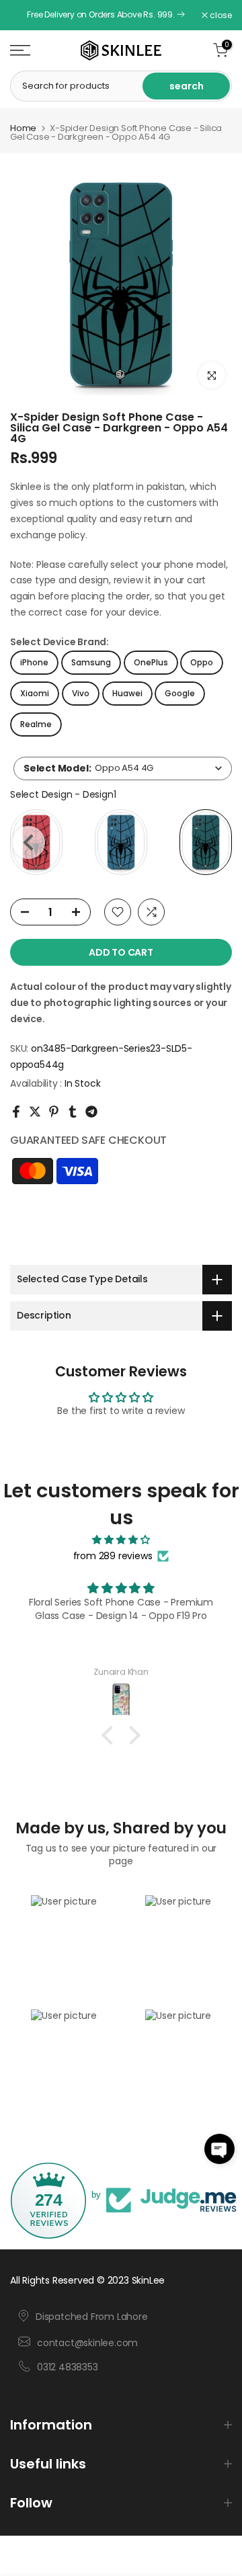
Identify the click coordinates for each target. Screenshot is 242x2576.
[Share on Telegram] (91, 1112)
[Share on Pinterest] (54, 1112)
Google (180, 693)
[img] (121, 1540)
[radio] (121, 842)
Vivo (81, 693)
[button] (219, 2149)
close (220, 15)
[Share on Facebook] (16, 1112)
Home (23, 128)
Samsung (91, 662)
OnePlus (151, 662)
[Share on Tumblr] (73, 1112)
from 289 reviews (113, 1556)
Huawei (127, 693)
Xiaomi (35, 693)
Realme (36, 724)
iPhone (34, 662)
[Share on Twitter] (35, 1112)
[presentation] (29, 842)
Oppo (202, 662)
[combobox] (123, 768)
